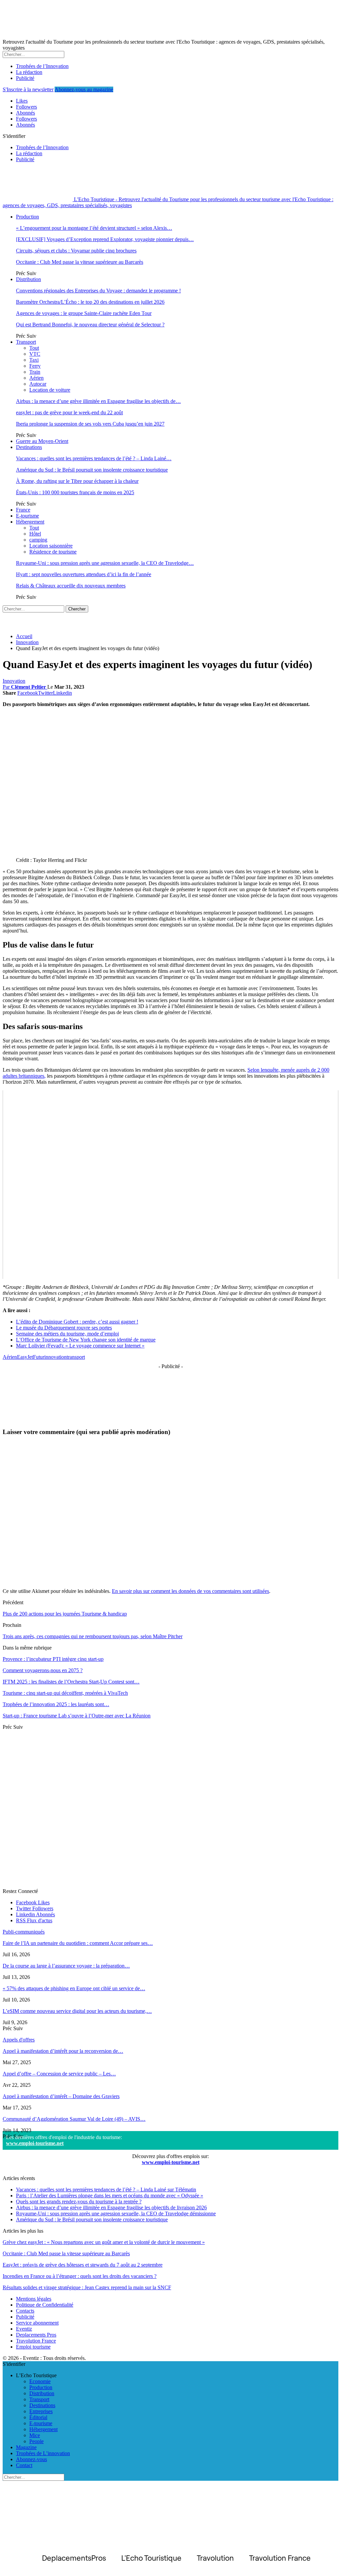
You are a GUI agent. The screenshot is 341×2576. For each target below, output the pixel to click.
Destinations (29, 447)
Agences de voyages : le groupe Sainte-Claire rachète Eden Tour (84, 313)
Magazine (26, 2447)
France (23, 510)
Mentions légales (34, 2299)
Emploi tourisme (33, 2347)
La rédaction (29, 72)
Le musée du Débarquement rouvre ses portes (64, 1328)
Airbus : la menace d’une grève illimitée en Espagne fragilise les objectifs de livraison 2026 (111, 2208)
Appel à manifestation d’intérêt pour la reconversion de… (63, 2051)
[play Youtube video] (170, 1185)
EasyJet (25, 1357)
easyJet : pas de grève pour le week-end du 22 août (69, 412)
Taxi (34, 360)
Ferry (35, 366)
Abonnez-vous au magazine (84, 89)
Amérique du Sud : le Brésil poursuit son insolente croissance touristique (92, 470)
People (36, 2441)
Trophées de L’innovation (43, 2453)
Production (27, 217)
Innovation (14, 681)
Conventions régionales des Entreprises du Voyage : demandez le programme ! (98, 291)
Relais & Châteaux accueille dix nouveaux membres (71, 586)
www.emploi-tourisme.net (35, 2143)
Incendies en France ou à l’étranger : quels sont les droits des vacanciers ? (80, 2276)
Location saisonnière (51, 546)
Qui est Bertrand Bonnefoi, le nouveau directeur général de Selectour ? (90, 325)
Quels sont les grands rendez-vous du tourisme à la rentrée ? (79, 2202)
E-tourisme (27, 516)
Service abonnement (37, 2323)
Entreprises (41, 2411)
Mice (35, 2435)
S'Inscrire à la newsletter (28, 89)
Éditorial (38, 2417)
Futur (39, 1357)
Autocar (38, 384)
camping (38, 540)
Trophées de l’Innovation (42, 66)
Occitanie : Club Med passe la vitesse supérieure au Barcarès (80, 262)
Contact (24, 2465)
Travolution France (36, 2341)
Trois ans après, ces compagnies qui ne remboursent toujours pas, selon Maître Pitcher (93, 1636)
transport (76, 1357)
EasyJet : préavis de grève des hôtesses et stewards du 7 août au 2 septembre (83, 2265)
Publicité (25, 78)
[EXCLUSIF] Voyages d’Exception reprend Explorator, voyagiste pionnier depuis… (105, 239)
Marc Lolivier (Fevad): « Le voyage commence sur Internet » (80, 1346)
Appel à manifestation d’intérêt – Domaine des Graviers (61, 2096)
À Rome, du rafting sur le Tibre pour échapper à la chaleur (77, 481)
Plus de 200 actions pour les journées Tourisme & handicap (65, 1614)
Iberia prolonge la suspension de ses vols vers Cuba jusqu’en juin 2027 (90, 424)
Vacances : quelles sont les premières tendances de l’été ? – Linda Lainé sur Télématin (106, 2190)
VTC (35, 354)
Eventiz (24, 2329)
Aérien (36, 378)
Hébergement (30, 522)
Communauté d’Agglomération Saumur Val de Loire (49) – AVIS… (74, 2119)
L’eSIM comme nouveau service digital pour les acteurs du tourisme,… (77, 2011)
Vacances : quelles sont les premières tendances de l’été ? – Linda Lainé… (94, 458)
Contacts (25, 2311)
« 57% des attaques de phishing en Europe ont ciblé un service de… (74, 1988)
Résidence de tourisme (53, 552)
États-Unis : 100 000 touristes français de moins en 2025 (75, 492)
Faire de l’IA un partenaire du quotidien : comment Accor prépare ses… (78, 1943)
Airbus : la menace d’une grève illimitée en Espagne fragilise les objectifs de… (98, 401)
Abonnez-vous (31, 2459)
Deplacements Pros (36, 2335)
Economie (40, 2381)
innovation (55, 1357)
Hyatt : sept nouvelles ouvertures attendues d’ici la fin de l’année (84, 574)
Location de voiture (50, 390)
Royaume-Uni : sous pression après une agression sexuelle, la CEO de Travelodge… (105, 563)
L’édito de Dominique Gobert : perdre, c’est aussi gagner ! (77, 1322)
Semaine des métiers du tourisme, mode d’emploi (67, 1334)
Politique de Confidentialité (45, 2305)
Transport (26, 342)
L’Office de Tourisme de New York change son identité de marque (86, 1340)
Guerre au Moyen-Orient (42, 441)
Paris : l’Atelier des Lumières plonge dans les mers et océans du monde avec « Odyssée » (110, 2196)
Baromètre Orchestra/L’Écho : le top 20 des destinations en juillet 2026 (90, 302)
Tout (34, 348)
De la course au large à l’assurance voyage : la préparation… (66, 1966)
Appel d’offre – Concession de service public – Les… (59, 2074)
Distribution (28, 279)
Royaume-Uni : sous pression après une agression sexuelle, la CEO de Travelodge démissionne (116, 2213)
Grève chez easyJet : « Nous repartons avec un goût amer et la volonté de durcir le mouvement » (104, 2242)
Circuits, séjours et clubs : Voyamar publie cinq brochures (76, 251)
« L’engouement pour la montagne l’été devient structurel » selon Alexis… (94, 228)
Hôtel (35, 534)
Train (35, 372)
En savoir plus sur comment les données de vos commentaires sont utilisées (190, 1591)
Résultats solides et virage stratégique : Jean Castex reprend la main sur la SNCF (87, 2287)
